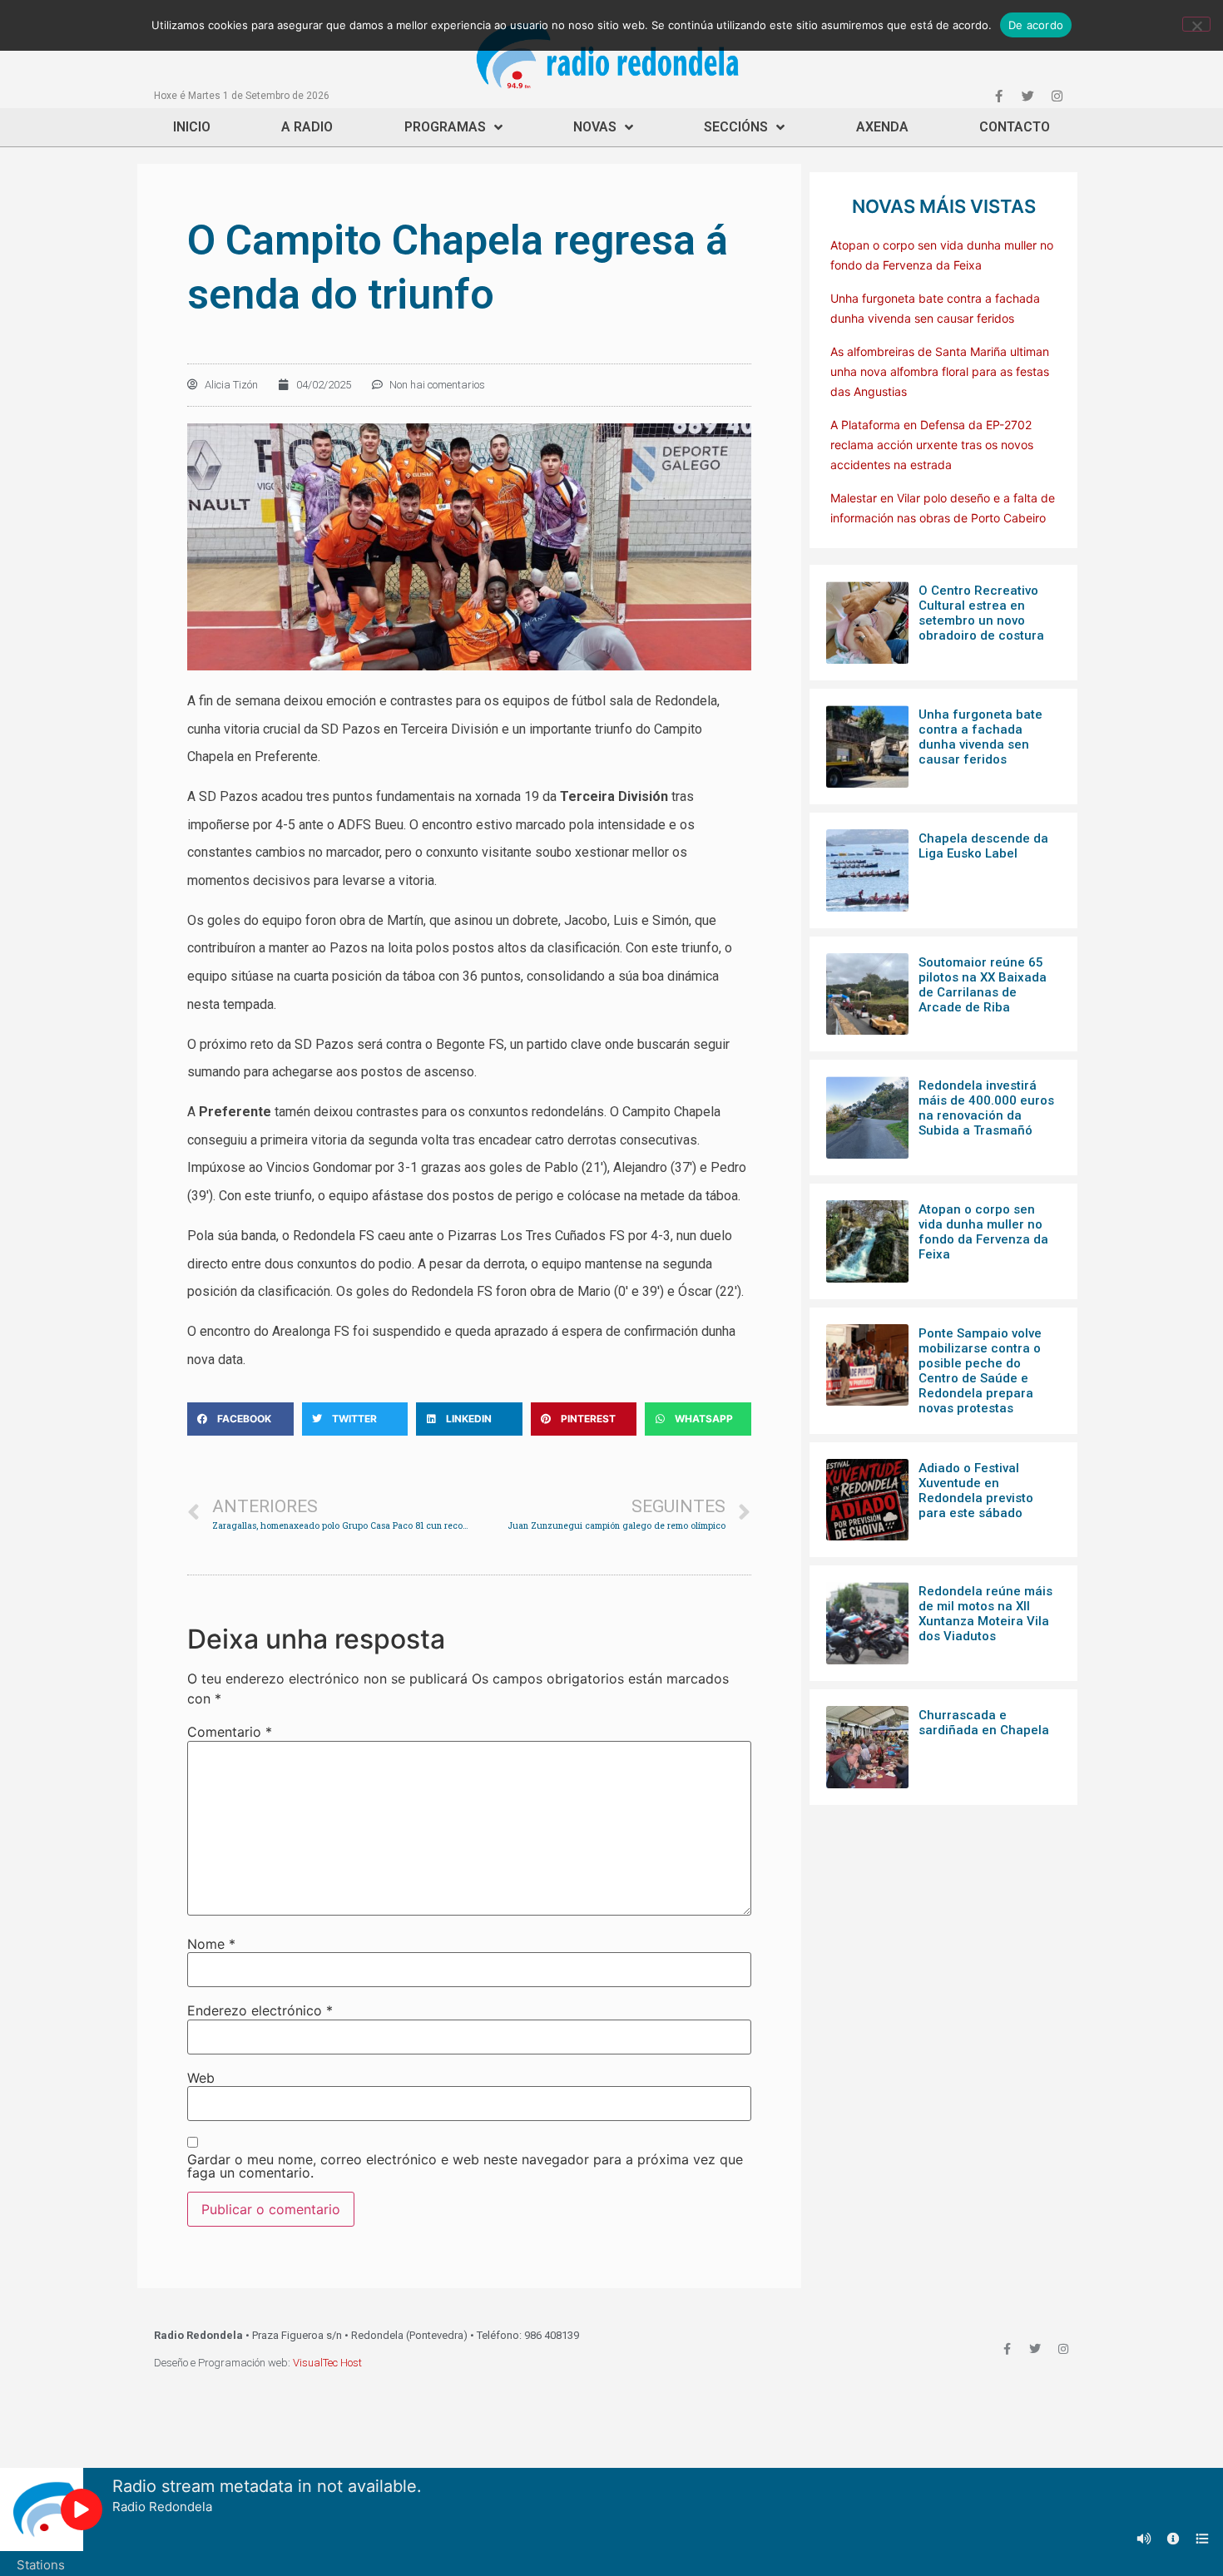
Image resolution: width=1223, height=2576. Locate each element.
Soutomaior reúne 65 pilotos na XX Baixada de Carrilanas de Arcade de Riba (983, 985)
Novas (595, 127)
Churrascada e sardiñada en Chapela (984, 1723)
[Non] (1196, 24)
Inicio (192, 127)
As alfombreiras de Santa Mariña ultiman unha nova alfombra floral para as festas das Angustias (940, 371)
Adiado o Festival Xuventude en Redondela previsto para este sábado (976, 1491)
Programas (445, 127)
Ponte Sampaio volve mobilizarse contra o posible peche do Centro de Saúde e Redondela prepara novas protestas (980, 1371)
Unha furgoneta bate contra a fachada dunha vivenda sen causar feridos (980, 737)
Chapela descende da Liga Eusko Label (983, 846)
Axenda (882, 127)
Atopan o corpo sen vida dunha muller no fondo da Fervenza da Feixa (983, 1232)
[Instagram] (1057, 96)
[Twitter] (1027, 96)
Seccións (736, 127)
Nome (211, 1944)
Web (201, 2078)
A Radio (307, 127)
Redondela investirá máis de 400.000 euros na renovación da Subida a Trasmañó (986, 1108)
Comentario (230, 1732)
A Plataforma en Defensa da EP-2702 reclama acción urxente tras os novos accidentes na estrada (932, 445)
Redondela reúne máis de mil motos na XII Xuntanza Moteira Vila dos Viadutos (985, 1614)
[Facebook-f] (998, 96)
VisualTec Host (327, 2363)
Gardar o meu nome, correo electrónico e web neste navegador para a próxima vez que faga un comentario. (465, 2166)
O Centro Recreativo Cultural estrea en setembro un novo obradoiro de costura (981, 613)
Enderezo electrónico (260, 2010)
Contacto (1015, 127)
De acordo (1036, 25)
